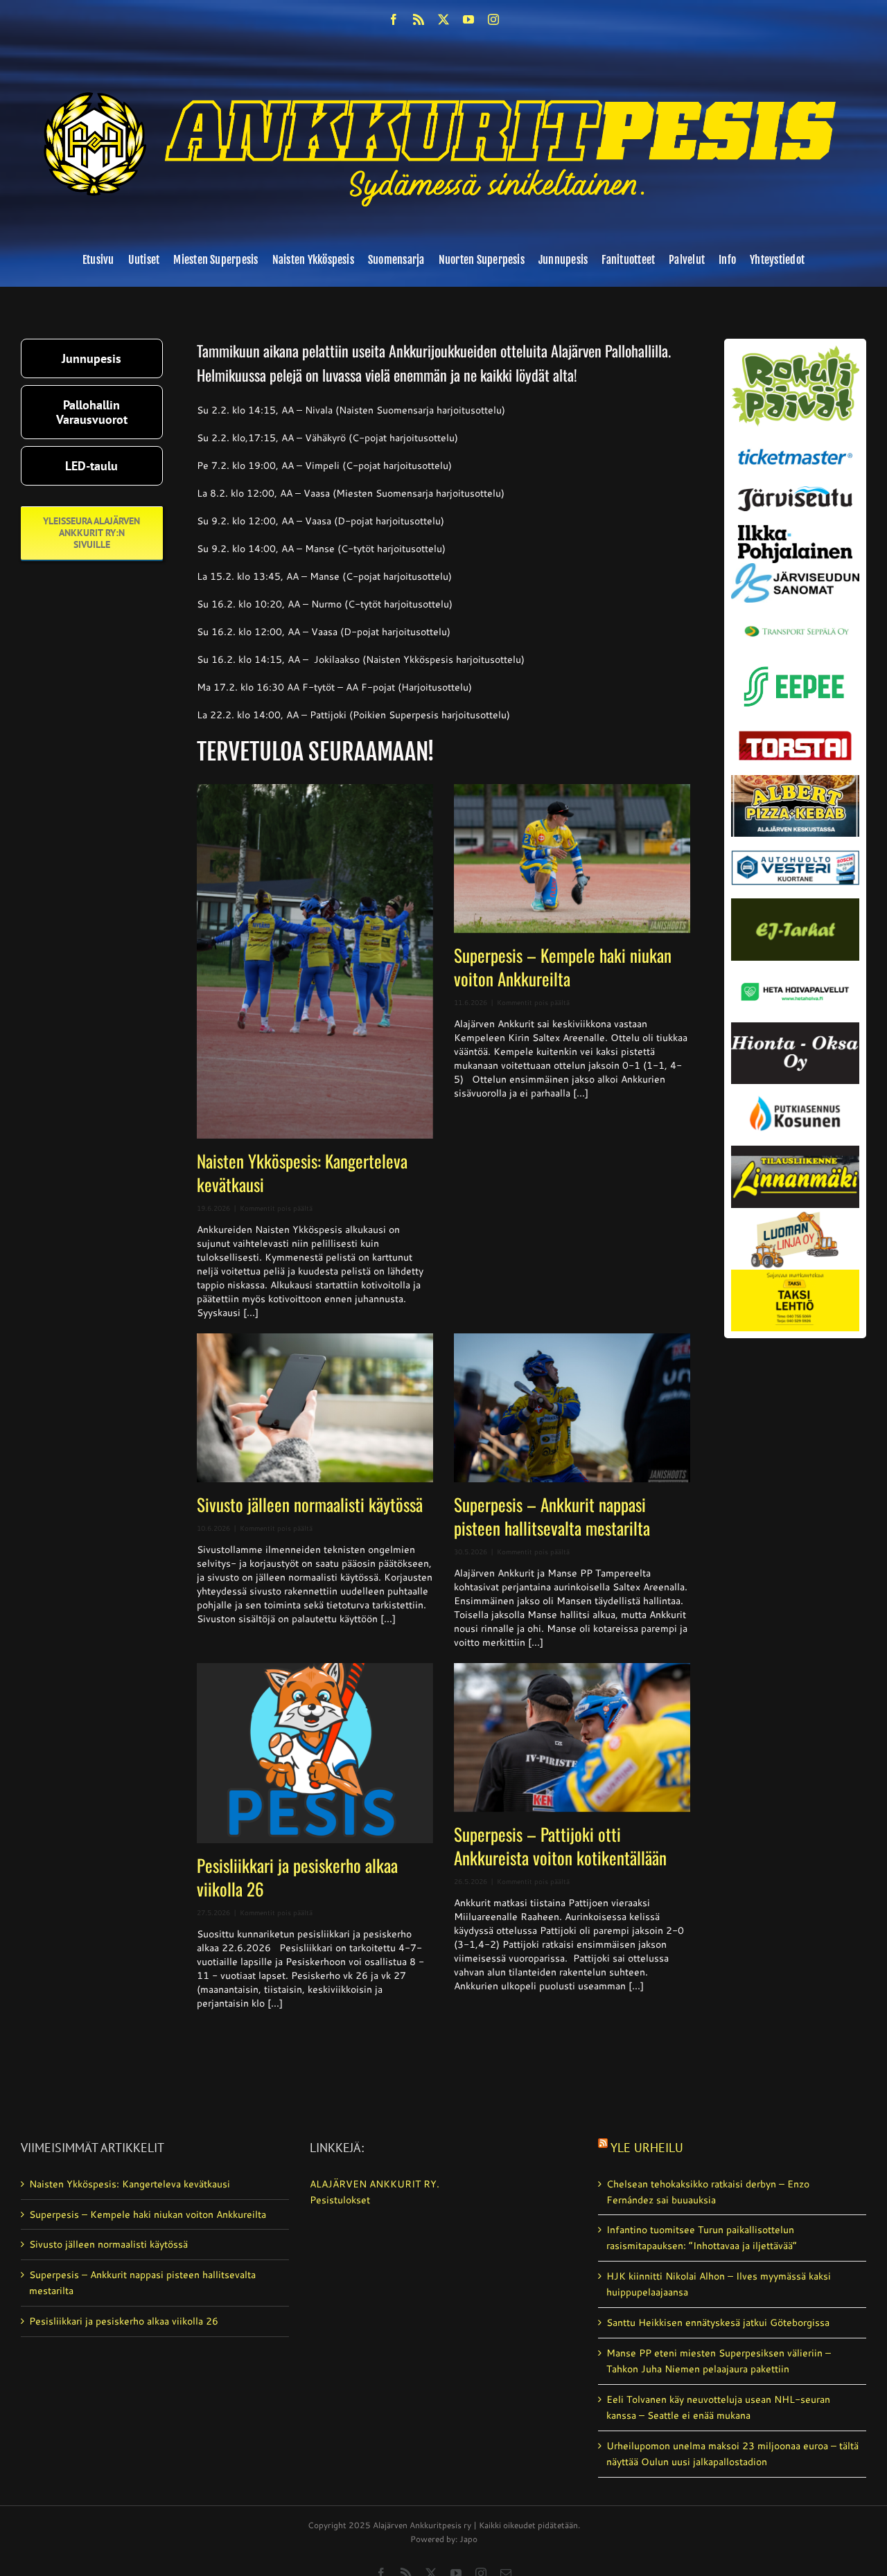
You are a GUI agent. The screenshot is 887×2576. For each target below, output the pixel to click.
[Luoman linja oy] (795, 1213)
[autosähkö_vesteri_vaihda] (795, 842)
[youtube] (468, 19)
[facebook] (394, 19)
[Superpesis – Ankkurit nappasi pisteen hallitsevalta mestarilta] (572, 1408)
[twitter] (443, 19)
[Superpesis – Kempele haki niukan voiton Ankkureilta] (572, 859)
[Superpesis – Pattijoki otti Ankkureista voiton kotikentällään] (572, 1738)
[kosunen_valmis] (795, 1089)
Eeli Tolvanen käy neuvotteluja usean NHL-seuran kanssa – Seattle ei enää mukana (718, 2407)
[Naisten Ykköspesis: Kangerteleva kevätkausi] (315, 961)
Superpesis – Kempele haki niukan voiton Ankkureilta (563, 967)
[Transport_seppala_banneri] (795, 621)
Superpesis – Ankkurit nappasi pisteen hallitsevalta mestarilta (552, 1516)
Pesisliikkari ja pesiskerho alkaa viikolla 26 (297, 1877)
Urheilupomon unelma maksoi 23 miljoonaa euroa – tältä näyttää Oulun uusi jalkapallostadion (732, 2454)
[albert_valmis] (795, 780)
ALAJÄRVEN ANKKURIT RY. (375, 2184)
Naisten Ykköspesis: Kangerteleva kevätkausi (302, 1172)
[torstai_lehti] (795, 735)
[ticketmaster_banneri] (795, 446)
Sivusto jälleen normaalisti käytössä (310, 1504)
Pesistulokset (340, 2200)
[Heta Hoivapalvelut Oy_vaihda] (795, 966)
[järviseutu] (795, 491)
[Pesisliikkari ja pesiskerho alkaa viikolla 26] (315, 1753)
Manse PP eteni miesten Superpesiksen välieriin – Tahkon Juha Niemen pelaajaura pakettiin (719, 2361)
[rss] (419, 19)
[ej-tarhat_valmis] (795, 903)
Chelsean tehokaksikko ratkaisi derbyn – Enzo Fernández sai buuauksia (708, 2192)
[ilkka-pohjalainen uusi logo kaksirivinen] (795, 530)
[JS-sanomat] (795, 568)
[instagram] (493, 19)
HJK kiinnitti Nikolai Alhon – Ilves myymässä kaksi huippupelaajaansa (719, 2284)
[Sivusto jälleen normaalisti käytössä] (315, 1408)
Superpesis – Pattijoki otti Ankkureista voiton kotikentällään (560, 1846)
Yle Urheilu (647, 2148)
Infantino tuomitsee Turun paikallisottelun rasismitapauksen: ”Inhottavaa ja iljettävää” (702, 2238)
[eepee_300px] (795, 664)
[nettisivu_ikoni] (795, 350)
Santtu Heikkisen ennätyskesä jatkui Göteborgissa (718, 2322)
